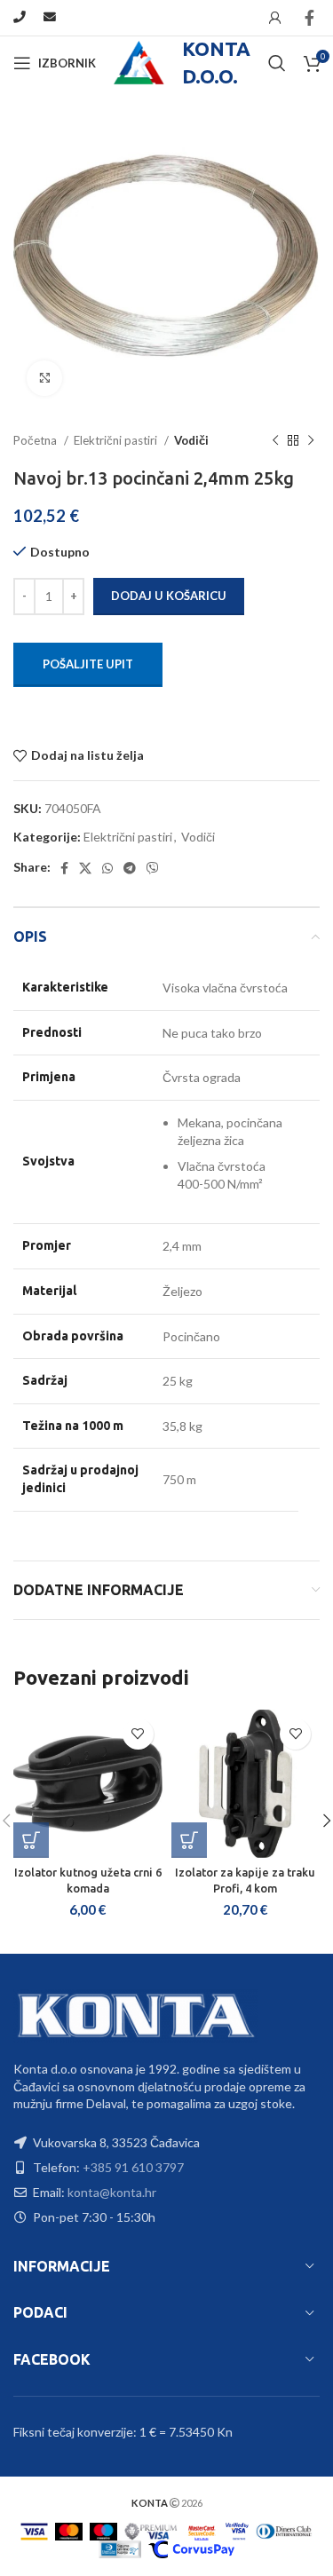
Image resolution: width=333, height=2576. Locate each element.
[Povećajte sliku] (44, 378)
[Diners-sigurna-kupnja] (120, 2548)
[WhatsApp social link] (107, 868)
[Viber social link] (153, 868)
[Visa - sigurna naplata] (35, 2530)
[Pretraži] (277, 63)
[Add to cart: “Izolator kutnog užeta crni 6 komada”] (31, 1840)
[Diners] (284, 2530)
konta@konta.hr (112, 2192)
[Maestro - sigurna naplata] (103, 2530)
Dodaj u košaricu (169, 596)
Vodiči (191, 440)
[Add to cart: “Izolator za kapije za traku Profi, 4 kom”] (189, 1840)
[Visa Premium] (151, 2530)
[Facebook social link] (309, 18)
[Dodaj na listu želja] (138, 1734)
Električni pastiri (117, 440)
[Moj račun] (275, 18)
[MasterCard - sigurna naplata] (69, 2530)
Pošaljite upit (88, 664)
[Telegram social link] (130, 868)
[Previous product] (275, 441)
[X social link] (85, 868)
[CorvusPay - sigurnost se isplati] (191, 2548)
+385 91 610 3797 (133, 2167)
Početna (36, 440)
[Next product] (311, 441)
